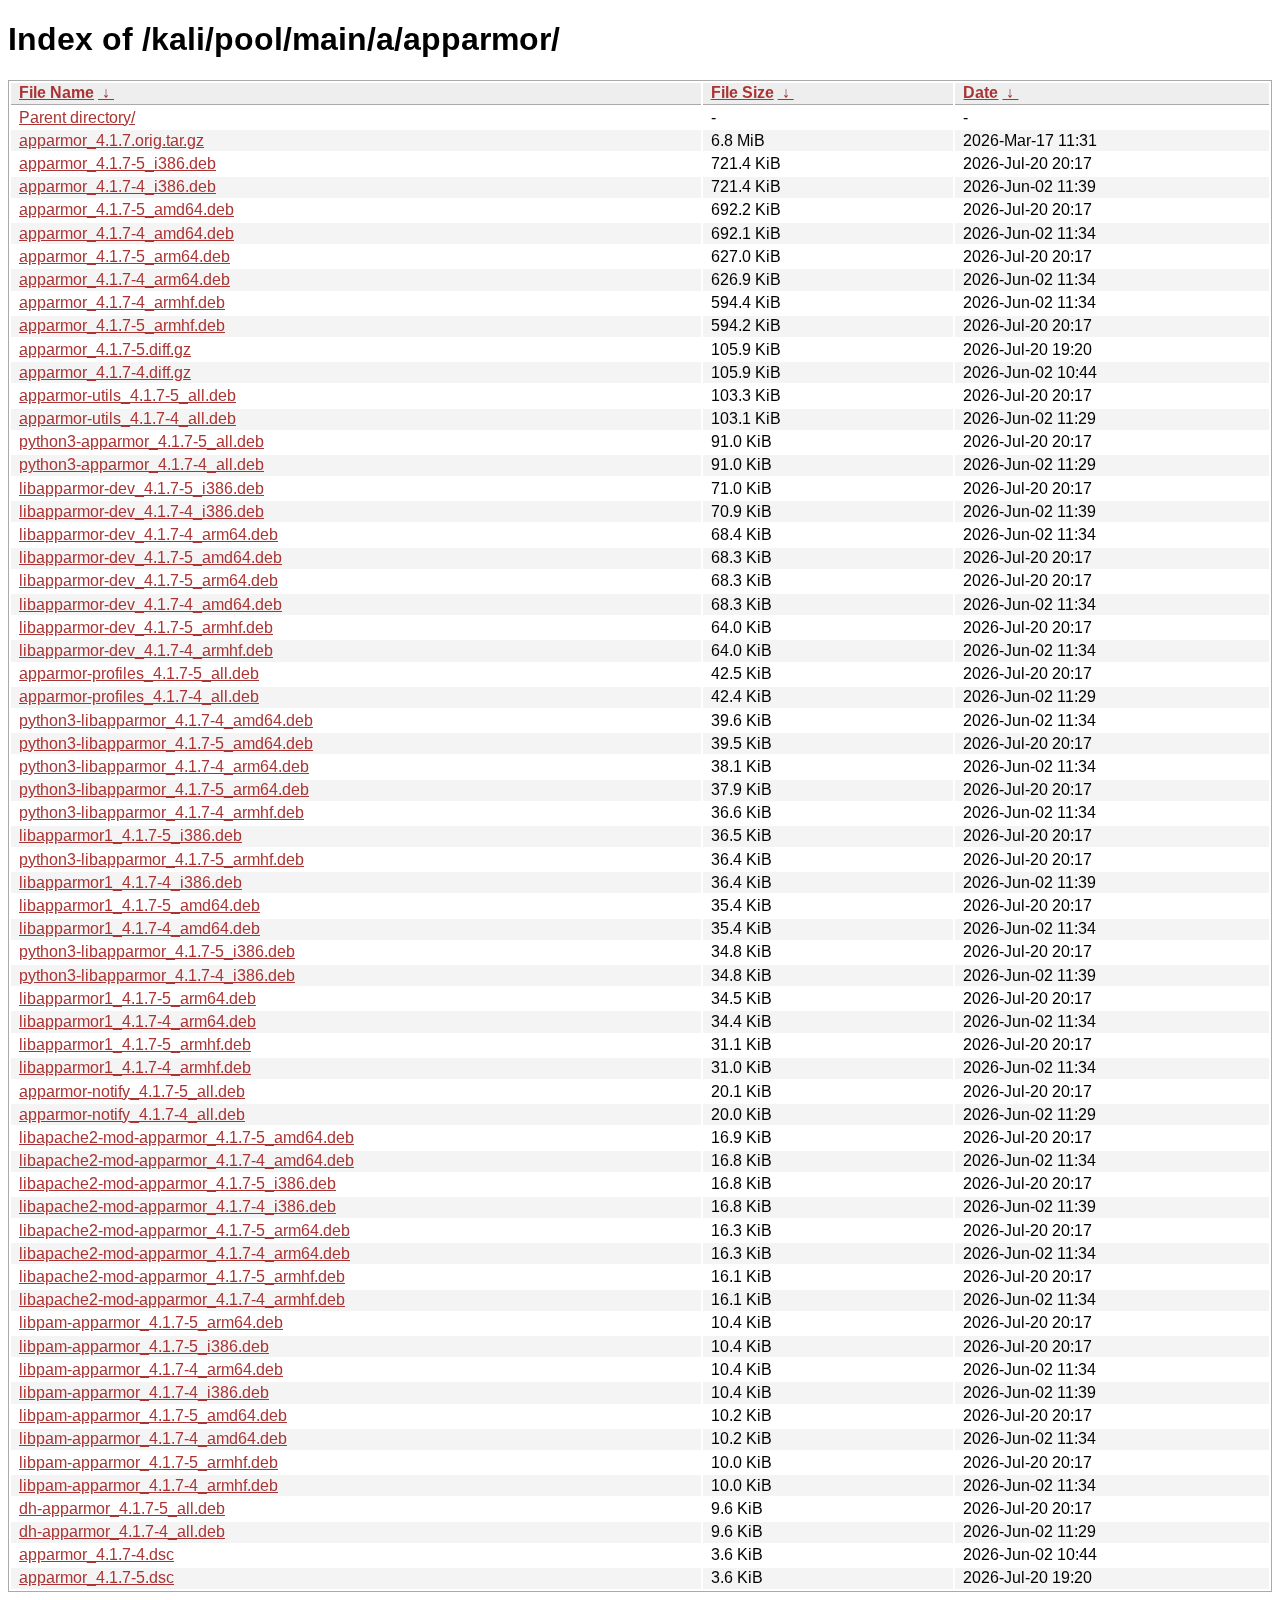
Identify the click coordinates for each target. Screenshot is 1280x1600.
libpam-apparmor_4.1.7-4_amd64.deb (153, 1438)
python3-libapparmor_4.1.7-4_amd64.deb (166, 720)
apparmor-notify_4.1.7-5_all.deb (132, 1091)
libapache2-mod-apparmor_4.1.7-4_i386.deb (177, 1206)
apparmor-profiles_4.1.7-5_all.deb (139, 673)
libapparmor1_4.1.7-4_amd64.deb (139, 928)
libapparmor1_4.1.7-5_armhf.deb (135, 1044)
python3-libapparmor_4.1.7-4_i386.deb (157, 975)
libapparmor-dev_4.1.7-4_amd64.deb (150, 604)
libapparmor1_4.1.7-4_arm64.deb (137, 1021)
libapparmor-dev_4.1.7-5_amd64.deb (150, 557)
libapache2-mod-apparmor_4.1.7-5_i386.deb (177, 1183)
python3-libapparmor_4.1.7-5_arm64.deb (164, 789)
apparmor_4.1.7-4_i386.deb (117, 186)
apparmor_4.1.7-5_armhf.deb (122, 325)
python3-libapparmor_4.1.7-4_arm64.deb (164, 766)
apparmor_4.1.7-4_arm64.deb (124, 279)
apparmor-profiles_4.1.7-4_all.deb (139, 696)
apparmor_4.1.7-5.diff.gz (105, 349)
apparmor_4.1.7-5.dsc (96, 1577)
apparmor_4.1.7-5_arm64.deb (124, 256)
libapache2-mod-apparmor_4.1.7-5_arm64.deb (184, 1230)
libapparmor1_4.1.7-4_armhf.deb (135, 1067)
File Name (56, 92)
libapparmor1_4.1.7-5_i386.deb (130, 835)
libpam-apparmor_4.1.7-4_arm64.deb (151, 1369)
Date (980, 92)
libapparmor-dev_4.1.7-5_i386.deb (141, 488)
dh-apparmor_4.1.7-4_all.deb (122, 1531)
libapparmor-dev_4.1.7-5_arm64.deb (148, 580)
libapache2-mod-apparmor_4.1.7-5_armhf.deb (182, 1276)
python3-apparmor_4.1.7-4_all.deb (141, 464)
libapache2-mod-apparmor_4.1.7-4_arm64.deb (184, 1253)
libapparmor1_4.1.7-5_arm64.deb (137, 998)
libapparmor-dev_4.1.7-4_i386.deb (141, 511)
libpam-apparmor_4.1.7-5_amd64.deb (153, 1415)
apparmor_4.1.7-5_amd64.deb (126, 209)
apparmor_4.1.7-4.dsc (96, 1554)
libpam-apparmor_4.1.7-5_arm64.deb (151, 1322)
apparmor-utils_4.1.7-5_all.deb (127, 395)
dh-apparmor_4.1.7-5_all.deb (122, 1508)
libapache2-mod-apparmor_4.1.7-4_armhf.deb (182, 1299)
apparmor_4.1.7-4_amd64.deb (126, 233)
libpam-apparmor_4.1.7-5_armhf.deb (148, 1462)
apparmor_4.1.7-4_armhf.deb (122, 302)
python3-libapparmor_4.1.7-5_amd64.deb (166, 743)
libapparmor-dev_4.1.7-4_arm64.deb (148, 534)
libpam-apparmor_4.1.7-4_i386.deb (144, 1392)
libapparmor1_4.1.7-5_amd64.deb (139, 905)
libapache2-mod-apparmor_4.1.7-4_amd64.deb (186, 1160)
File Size (742, 92)
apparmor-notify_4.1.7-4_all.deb (132, 1114)
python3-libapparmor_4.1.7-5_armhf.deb (161, 859)
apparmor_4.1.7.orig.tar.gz (111, 140)
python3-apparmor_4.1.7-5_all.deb (141, 441)
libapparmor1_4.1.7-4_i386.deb (130, 882)
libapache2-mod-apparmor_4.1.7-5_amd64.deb (186, 1137)
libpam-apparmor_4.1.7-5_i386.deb (144, 1346)
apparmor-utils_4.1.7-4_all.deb (127, 418)
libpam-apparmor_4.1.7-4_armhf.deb (148, 1485)
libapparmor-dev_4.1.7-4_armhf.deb (146, 650)
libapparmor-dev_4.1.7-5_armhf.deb (146, 627)
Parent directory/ (77, 117)
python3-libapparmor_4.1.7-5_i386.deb (157, 951)
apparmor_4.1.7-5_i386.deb (117, 163)
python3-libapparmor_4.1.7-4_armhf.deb (161, 812)
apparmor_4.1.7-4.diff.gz (105, 372)
